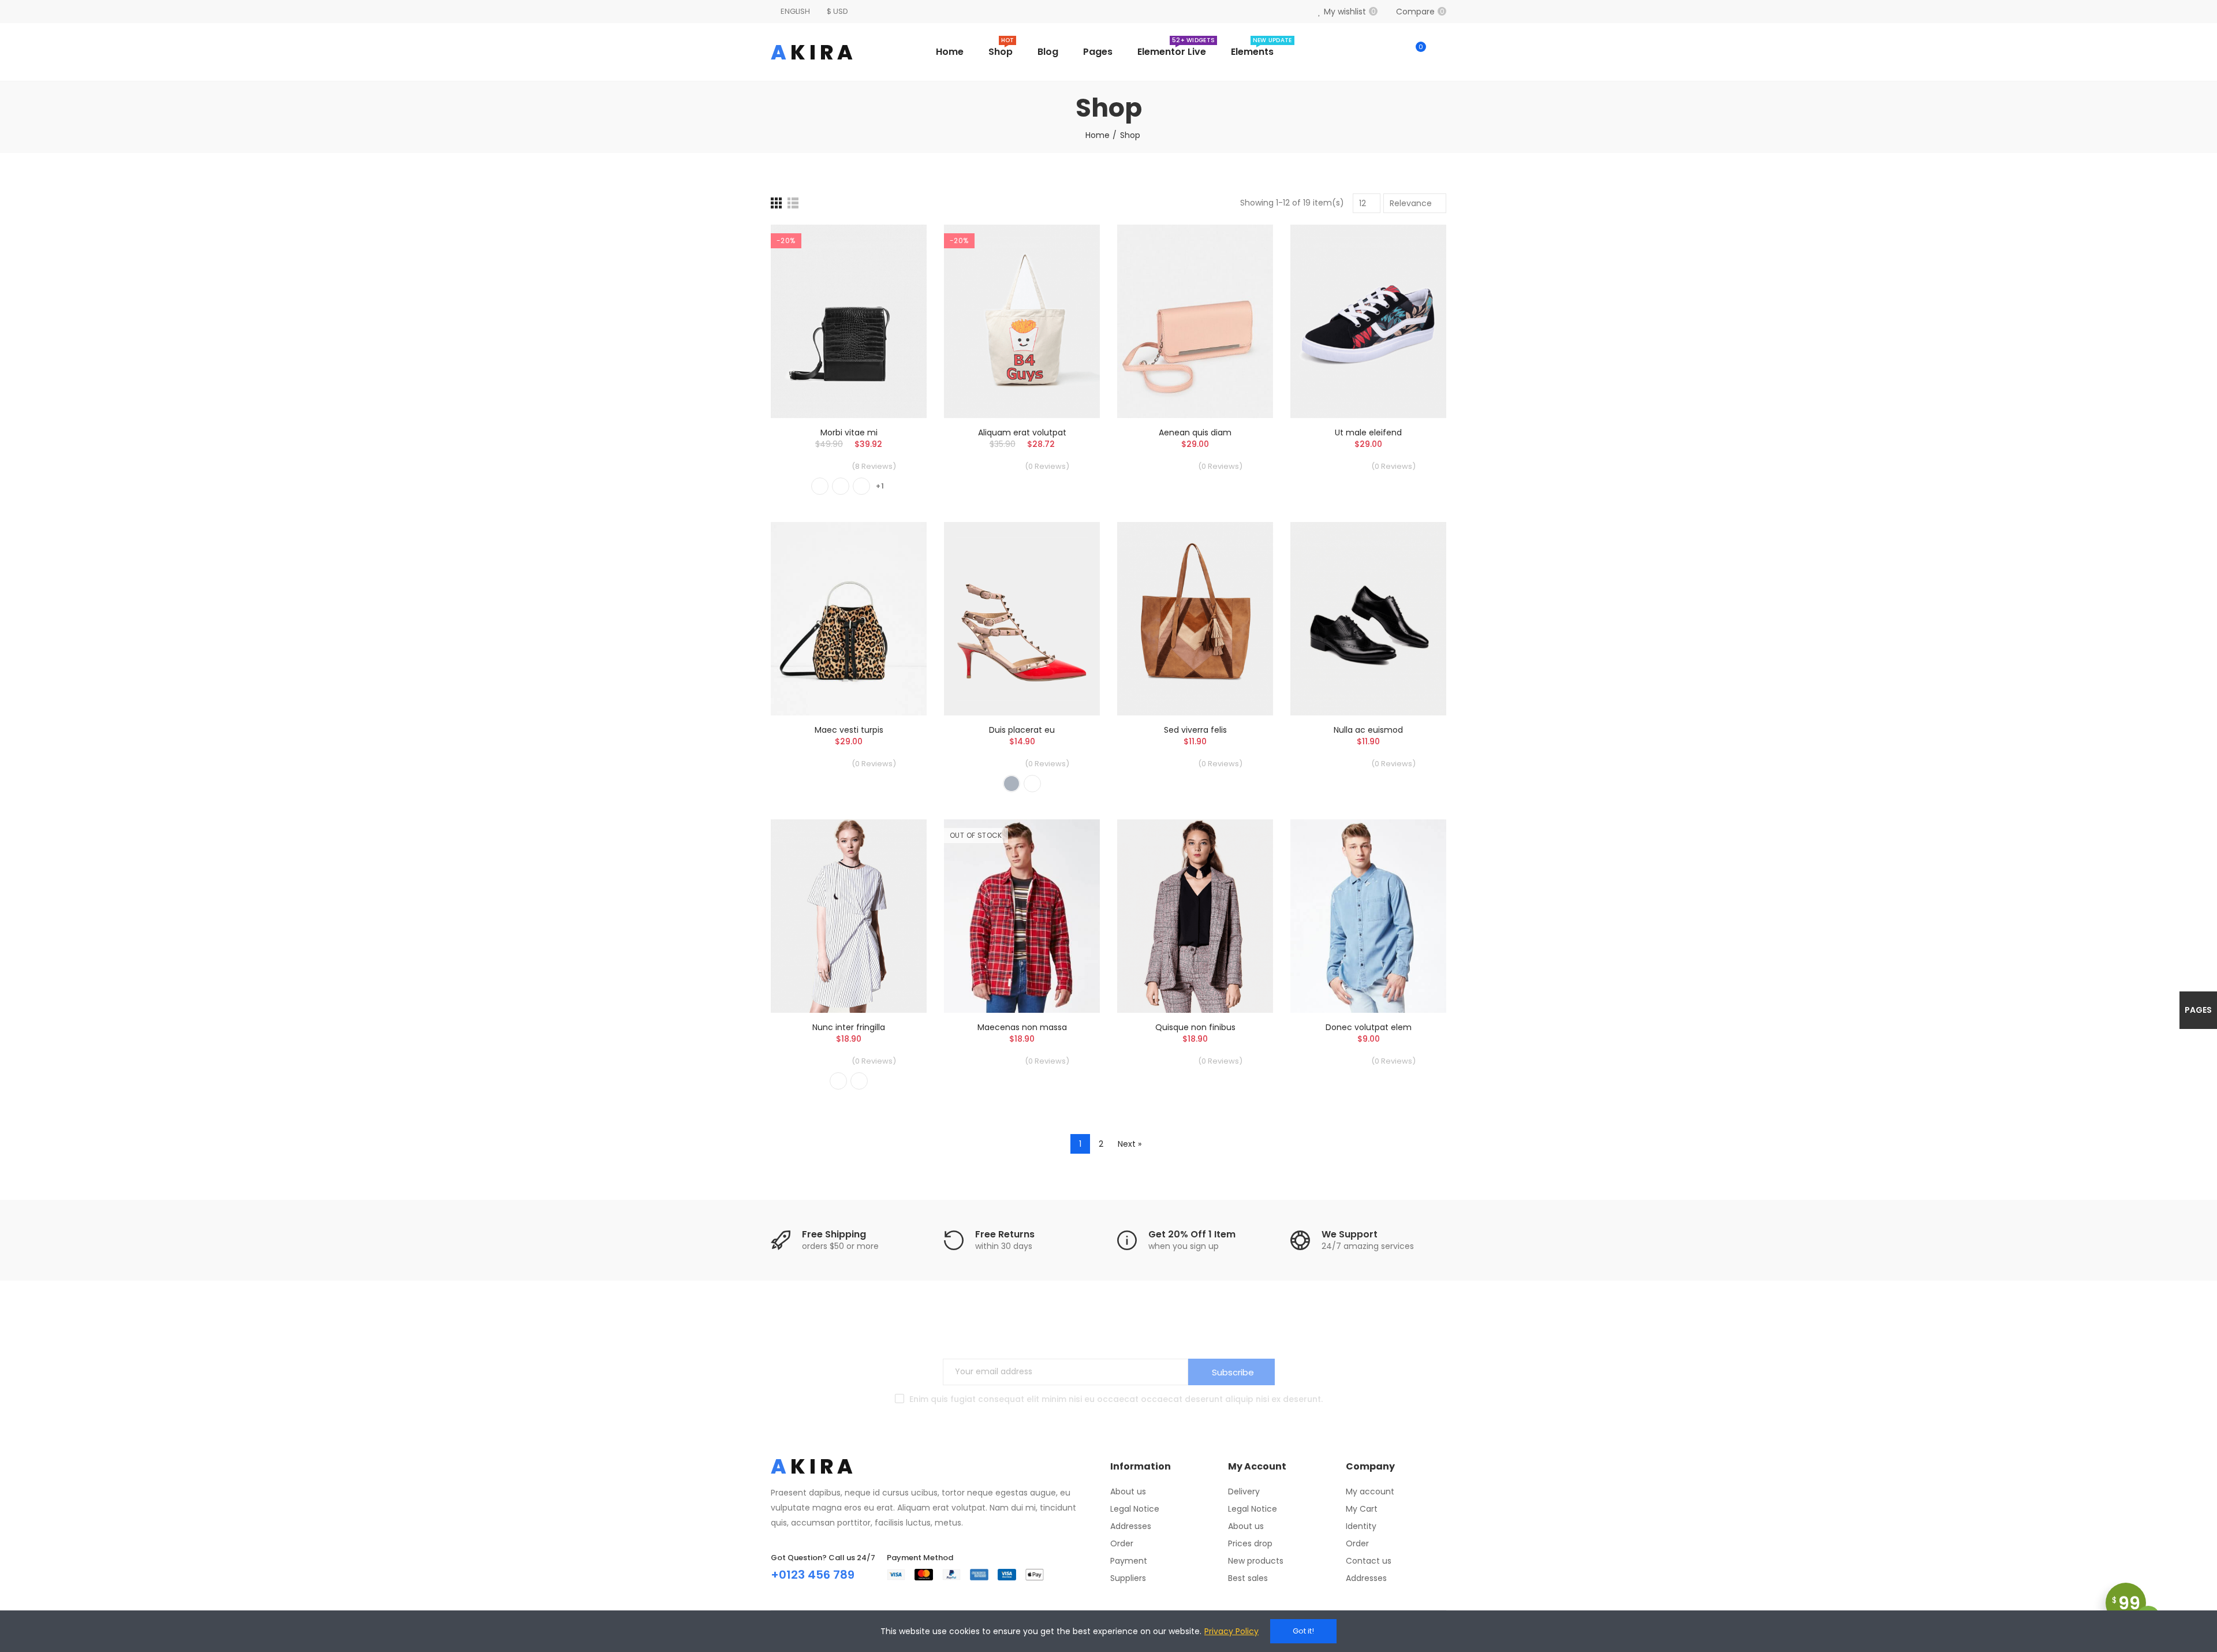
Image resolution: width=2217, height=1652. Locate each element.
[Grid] (776, 203)
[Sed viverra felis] (1195, 619)
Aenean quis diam (1195, 432)
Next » (1130, 1144)
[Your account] (1440, 52)
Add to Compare (898, 245)
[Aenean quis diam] (1195, 321)
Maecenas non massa (1022, 1027)
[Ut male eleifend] (1368, 321)
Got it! (1303, 1631)
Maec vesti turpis (849, 730)
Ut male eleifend (1368, 432)
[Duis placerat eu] (1022, 619)
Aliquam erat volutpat (1022, 432)
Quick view (898, 291)
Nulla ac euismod (1368, 730)
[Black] (820, 486)
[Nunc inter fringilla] (849, 916)
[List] (793, 203)
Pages (2198, 1010)
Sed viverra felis (1195, 730)
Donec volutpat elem (1369, 1027)
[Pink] (859, 1081)
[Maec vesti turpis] (849, 619)
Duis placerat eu (1022, 730)
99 (2126, 1603)
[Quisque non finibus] (1195, 916)
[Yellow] (861, 486)
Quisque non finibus (1195, 1027)
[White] (1032, 784)
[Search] (1393, 52)
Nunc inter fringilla (849, 1027)
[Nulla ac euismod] (1368, 619)
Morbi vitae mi (849, 432)
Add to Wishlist (898, 268)
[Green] (841, 486)
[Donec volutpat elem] (1368, 916)
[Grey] (1012, 784)
